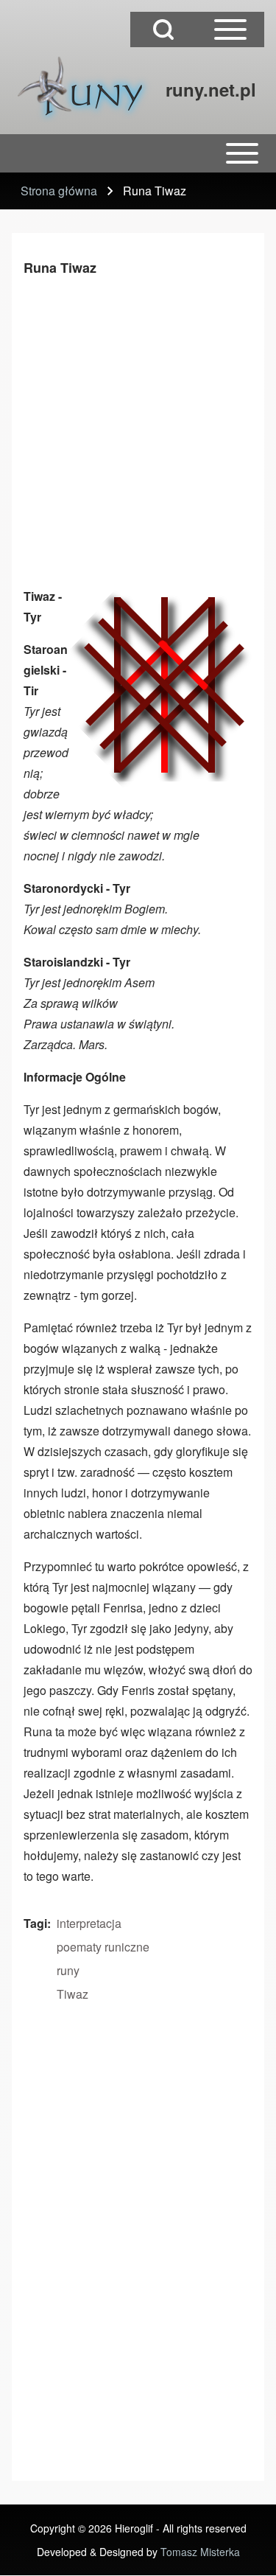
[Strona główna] (84, 89)
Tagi (35, 1923)
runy (68, 1970)
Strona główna (59, 191)
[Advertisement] (138, 429)
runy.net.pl (211, 89)
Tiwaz (72, 1994)
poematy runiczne (103, 1947)
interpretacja (89, 1923)
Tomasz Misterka (200, 2552)
